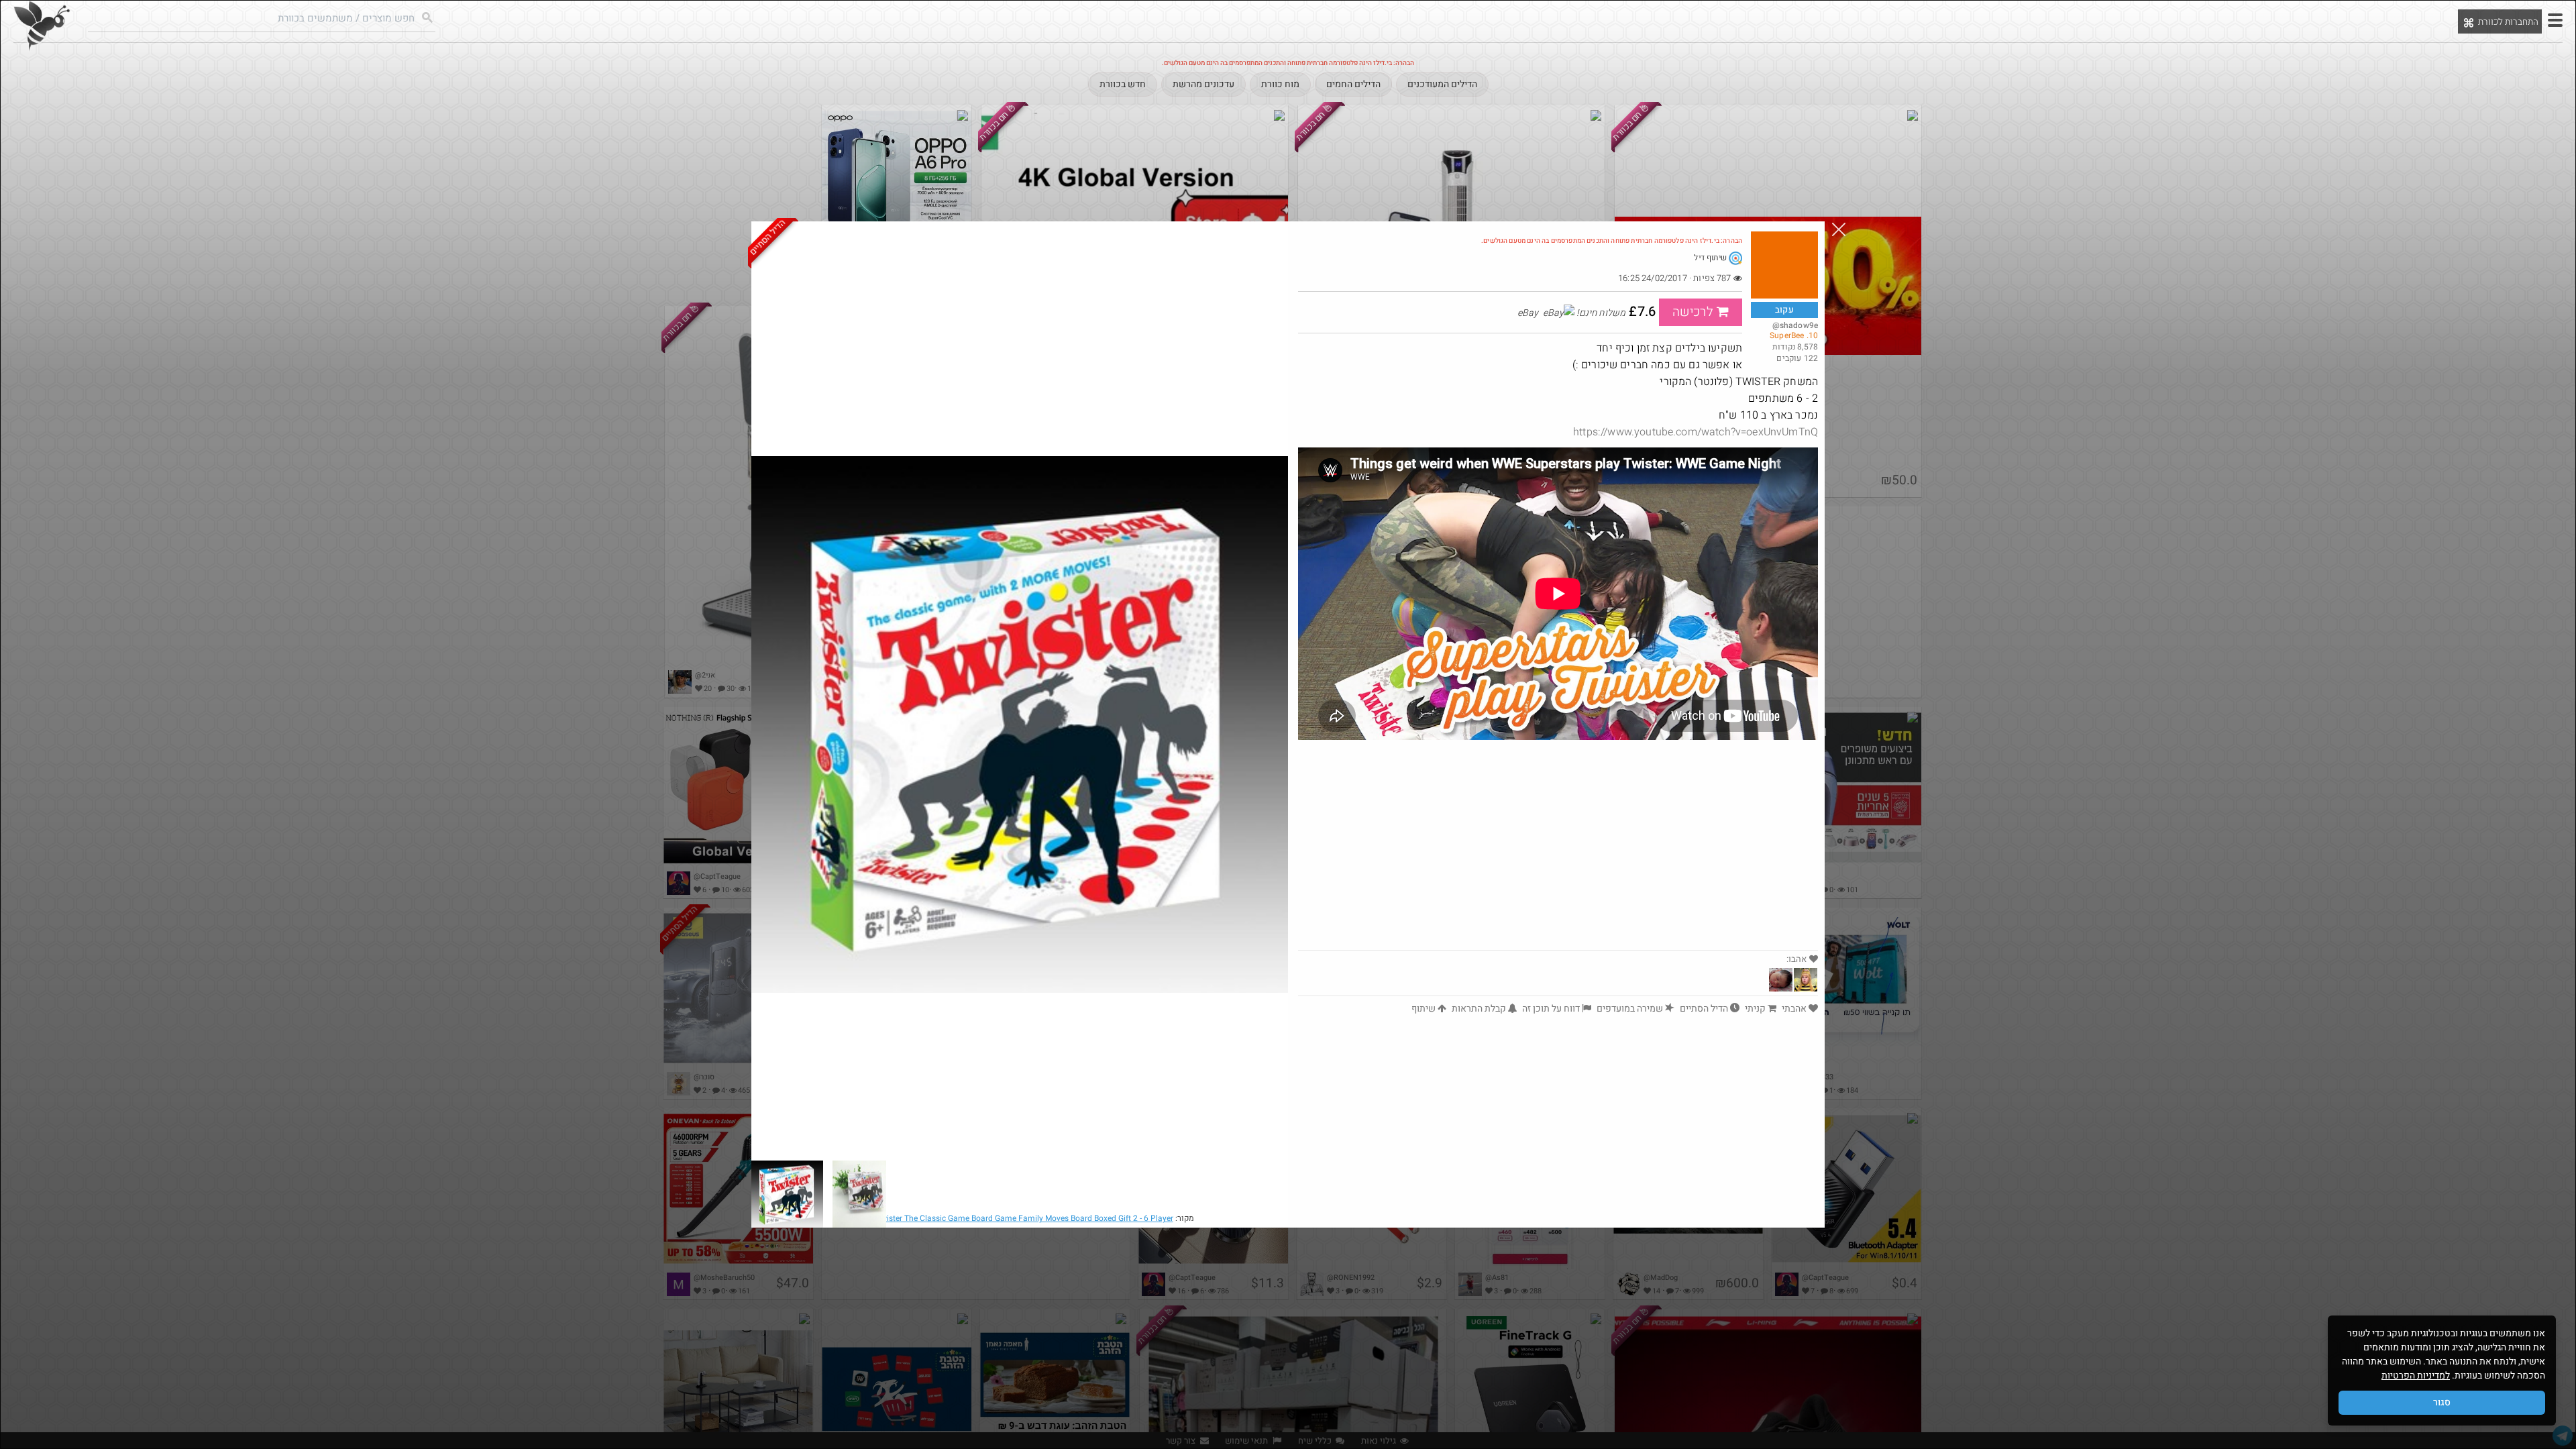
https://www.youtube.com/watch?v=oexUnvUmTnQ (1696, 432)
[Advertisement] (1558, 849)
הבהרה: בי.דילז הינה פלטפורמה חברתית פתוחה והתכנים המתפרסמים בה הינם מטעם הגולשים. (1612, 241)
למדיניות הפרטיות (2416, 1376)
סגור (2442, 1402)
